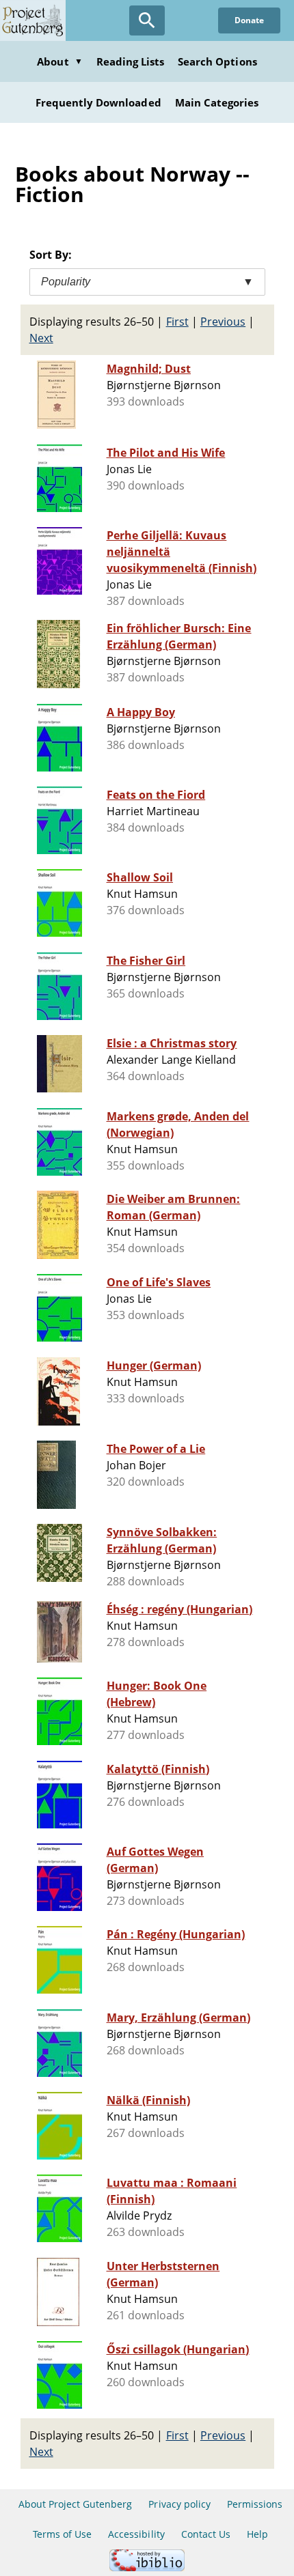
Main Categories (217, 102)
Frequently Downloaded (98, 102)
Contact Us (206, 2534)
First (177, 322)
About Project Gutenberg (76, 2504)
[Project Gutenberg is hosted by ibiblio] (147, 2567)
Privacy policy (179, 2504)
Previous (223, 322)
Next (41, 338)
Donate (249, 20)
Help (257, 2534)
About (59, 61)
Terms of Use (62, 2534)
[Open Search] (147, 20)
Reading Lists (131, 61)
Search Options (217, 61)
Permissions (255, 2504)
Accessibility (136, 2534)
